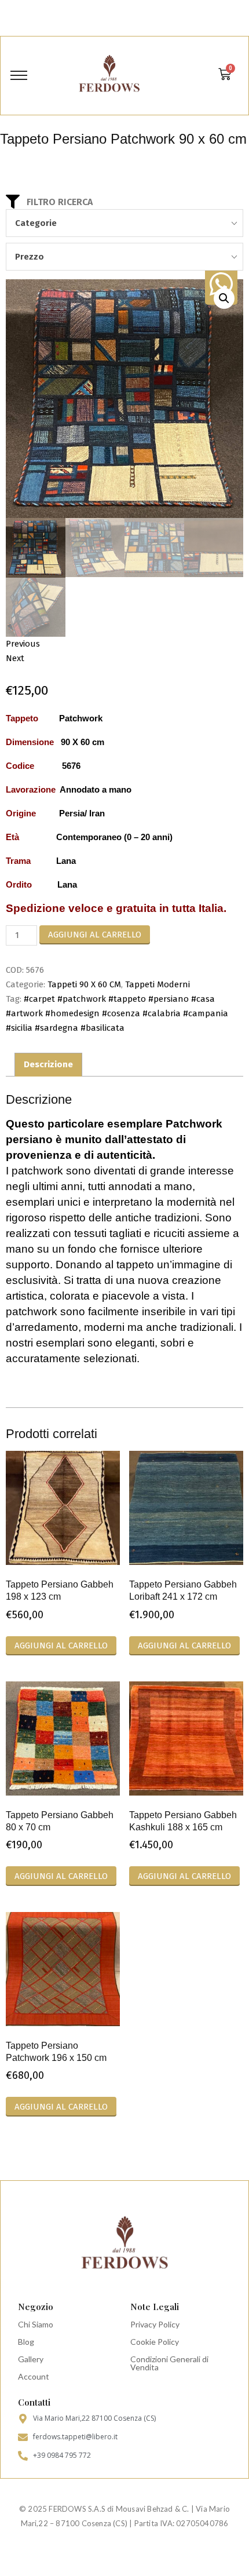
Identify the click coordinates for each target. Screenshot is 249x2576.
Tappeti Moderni (158, 984)
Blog (26, 2342)
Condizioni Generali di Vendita (169, 2363)
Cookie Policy (155, 2342)
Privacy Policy (155, 2324)
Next (15, 658)
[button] (224, 298)
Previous (23, 644)
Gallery (31, 2359)
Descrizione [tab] (48, 1064)
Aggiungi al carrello (95, 935)
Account (34, 2376)
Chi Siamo (36, 2324)
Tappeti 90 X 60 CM (84, 984)
